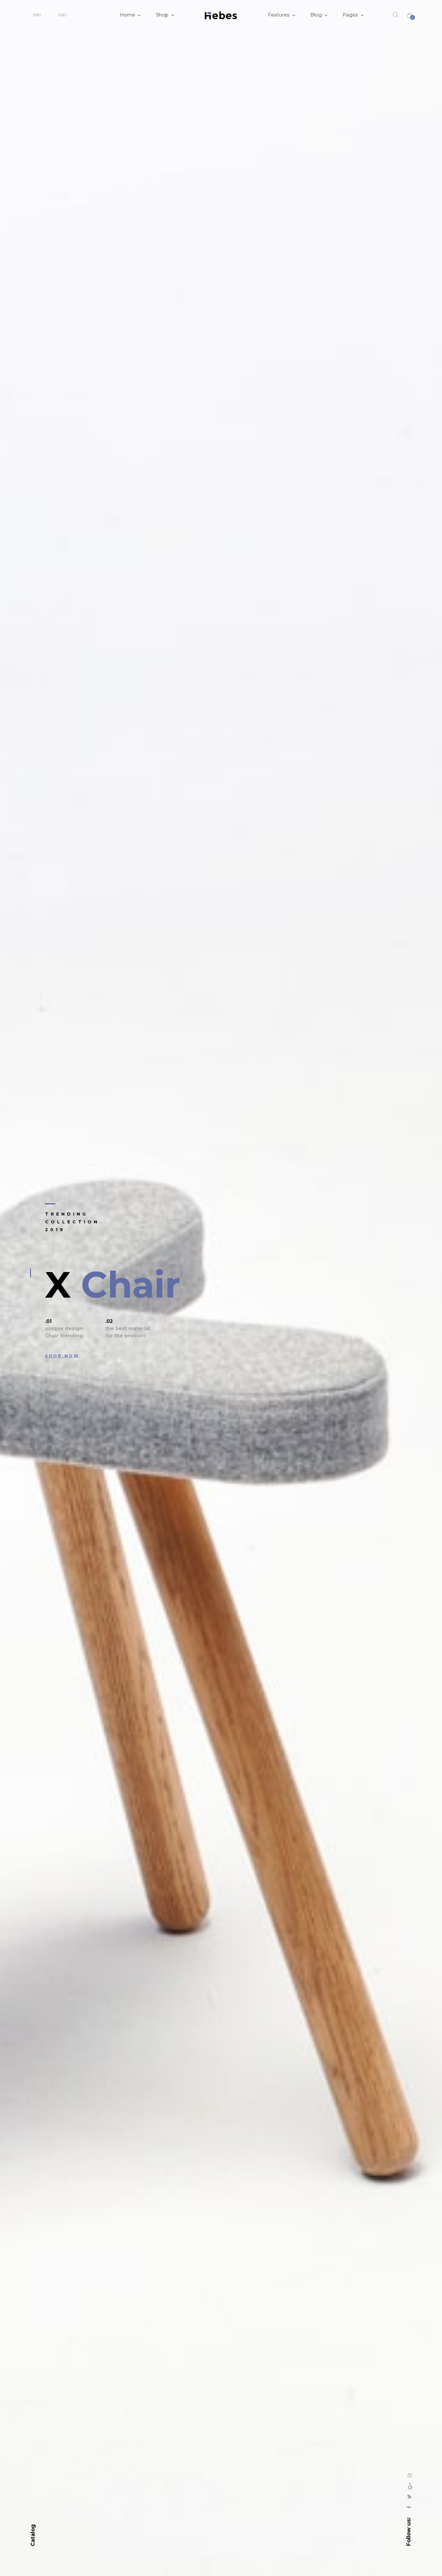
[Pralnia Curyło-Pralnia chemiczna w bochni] (221, 15)
